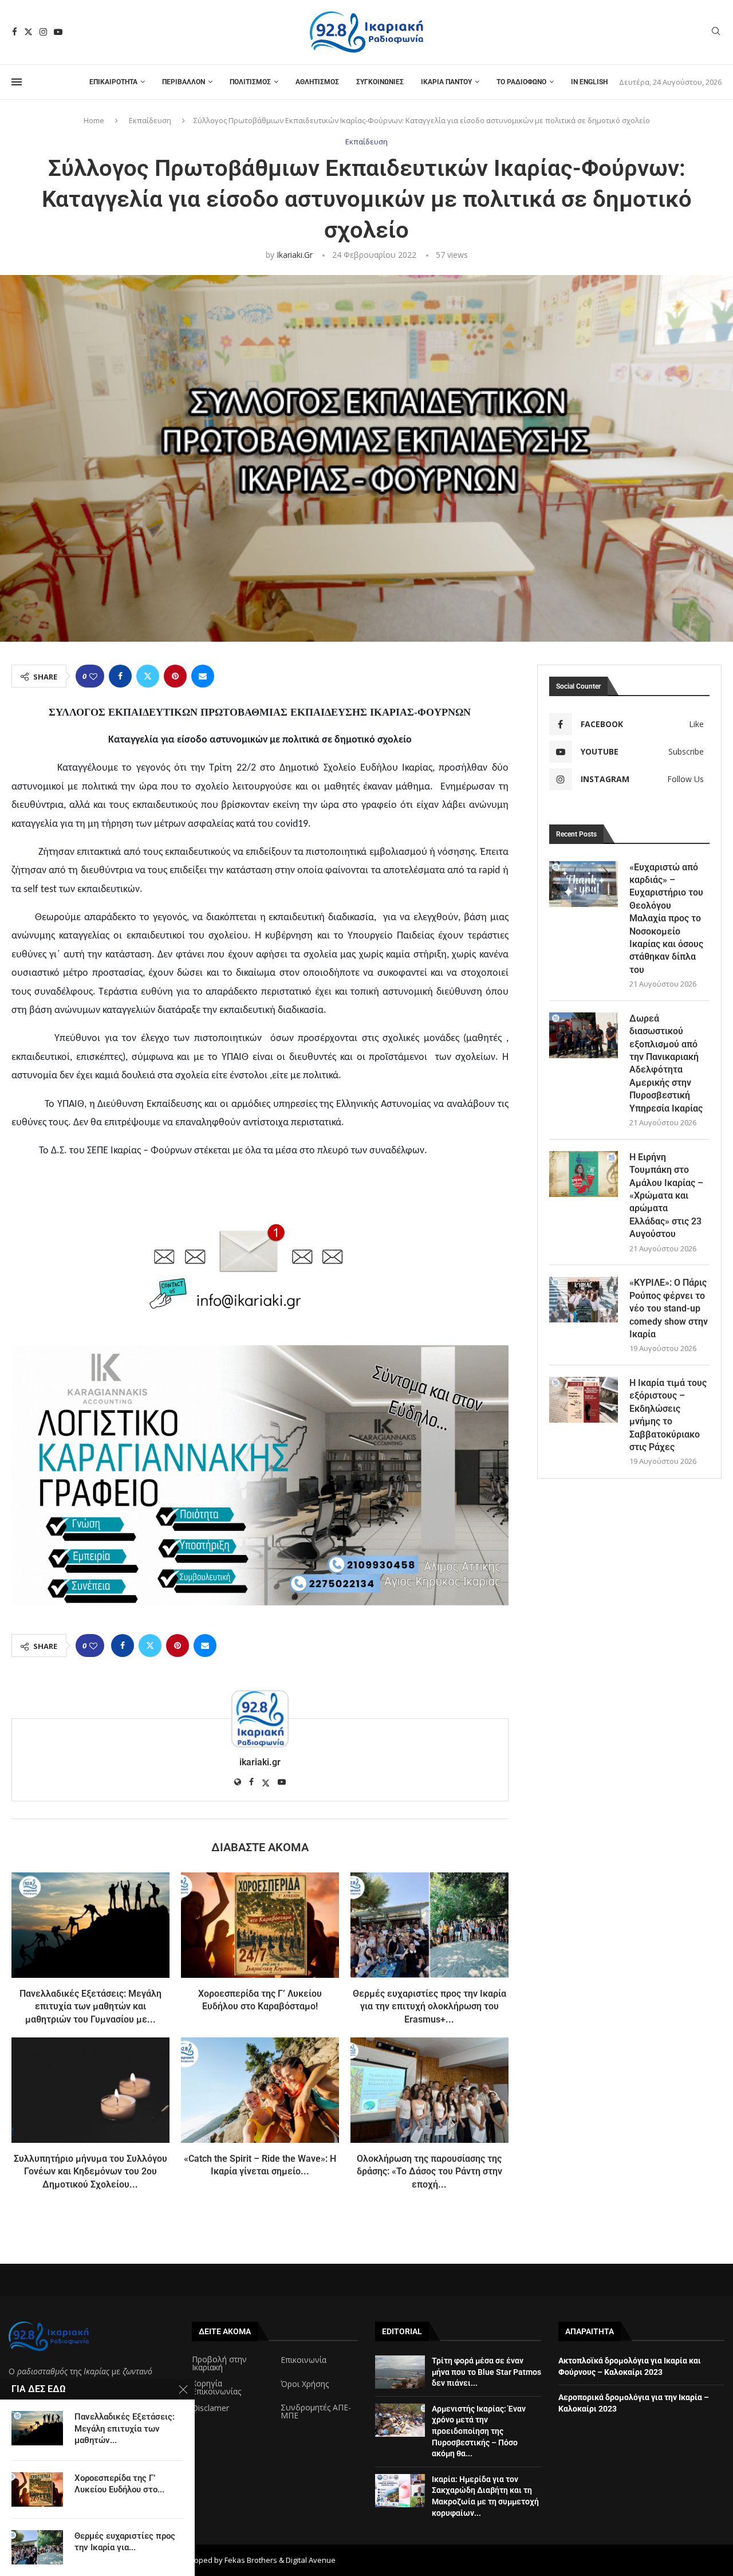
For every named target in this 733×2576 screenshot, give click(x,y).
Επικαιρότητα (113, 82)
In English (589, 82)
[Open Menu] (17, 82)
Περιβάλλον (184, 82)
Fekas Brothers (251, 2560)
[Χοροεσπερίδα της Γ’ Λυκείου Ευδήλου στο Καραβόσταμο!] (260, 1925)
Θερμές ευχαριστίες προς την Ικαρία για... (125, 2542)
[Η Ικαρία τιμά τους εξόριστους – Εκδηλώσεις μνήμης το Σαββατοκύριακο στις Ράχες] (584, 1400)
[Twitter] (28, 32)
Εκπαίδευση (150, 120)
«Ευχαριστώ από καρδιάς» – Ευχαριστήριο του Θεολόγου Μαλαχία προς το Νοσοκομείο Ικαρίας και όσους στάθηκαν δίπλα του (666, 918)
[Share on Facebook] (120, 676)
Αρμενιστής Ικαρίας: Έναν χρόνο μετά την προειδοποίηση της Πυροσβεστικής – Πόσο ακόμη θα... (479, 2431)
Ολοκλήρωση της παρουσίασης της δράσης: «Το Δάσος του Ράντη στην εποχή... (429, 2171)
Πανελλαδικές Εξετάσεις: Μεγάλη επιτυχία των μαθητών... (125, 2428)
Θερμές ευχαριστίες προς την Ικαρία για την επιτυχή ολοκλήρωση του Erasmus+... (429, 2006)
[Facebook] (15, 32)
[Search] (716, 32)
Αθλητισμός (317, 82)
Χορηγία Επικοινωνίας (216, 2387)
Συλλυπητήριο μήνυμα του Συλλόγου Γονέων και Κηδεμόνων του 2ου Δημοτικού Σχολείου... (90, 2171)
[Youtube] (58, 32)
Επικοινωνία (304, 2360)
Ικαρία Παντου (446, 82)
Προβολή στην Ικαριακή (219, 2363)
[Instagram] (43, 32)
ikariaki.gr (295, 255)
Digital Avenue (311, 2560)
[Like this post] (93, 676)
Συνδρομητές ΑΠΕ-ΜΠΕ (316, 2412)
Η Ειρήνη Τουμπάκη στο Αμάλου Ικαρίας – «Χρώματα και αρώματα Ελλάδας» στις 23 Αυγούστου (666, 1195)
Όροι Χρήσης (305, 2384)
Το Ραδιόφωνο (521, 82)
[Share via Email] (203, 676)
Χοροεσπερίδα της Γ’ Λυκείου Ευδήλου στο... (119, 2484)
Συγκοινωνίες (380, 82)
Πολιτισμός (250, 82)
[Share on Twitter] (148, 676)
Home (94, 120)
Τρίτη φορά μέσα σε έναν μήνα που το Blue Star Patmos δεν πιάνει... (486, 2372)
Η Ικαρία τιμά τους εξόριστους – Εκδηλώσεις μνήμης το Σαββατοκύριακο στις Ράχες (668, 1415)
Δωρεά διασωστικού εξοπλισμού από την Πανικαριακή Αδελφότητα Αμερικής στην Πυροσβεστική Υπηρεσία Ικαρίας (666, 1063)
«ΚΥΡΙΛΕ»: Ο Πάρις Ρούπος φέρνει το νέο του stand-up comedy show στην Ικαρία (669, 1308)
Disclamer (210, 2408)
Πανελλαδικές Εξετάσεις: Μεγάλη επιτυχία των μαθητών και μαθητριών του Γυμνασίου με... (90, 2006)
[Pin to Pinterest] (175, 676)
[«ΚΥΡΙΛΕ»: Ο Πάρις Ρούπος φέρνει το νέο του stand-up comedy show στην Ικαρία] (584, 1299)
